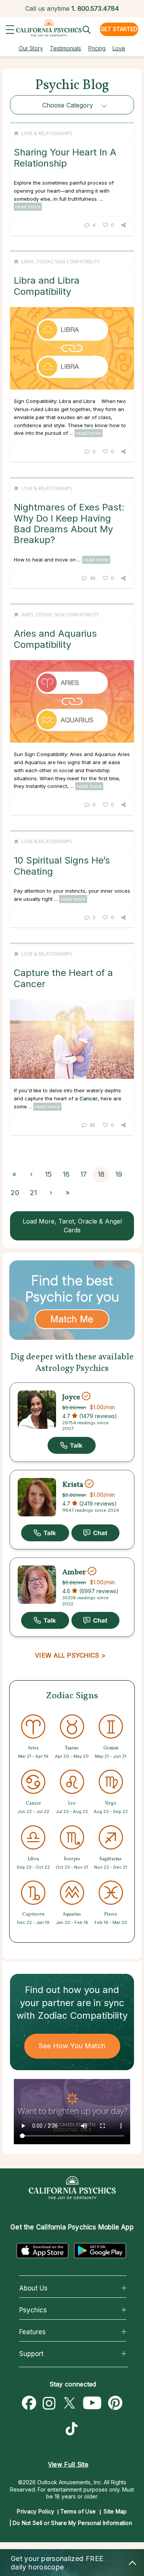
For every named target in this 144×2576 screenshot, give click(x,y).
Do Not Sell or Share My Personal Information (72, 2523)
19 (119, 1174)
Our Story (31, 48)
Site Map (115, 2511)
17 (84, 1174)
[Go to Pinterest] (116, 2403)
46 (93, 578)
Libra (28, 262)
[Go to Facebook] (29, 2403)
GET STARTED (119, 29)
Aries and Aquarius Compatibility (55, 639)
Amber (74, 1572)
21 (33, 1193)
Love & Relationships (47, 133)
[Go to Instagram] (49, 2403)
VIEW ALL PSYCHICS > (70, 1655)
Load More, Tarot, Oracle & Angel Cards (72, 1226)
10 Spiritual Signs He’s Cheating (62, 866)
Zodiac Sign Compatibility (68, 262)
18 (101, 1174)
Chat (95, 1533)
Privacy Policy (36, 2511)
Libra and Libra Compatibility (47, 286)
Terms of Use (78, 2511)
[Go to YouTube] (92, 2403)
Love (119, 48)
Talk (72, 1445)
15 (48, 1174)
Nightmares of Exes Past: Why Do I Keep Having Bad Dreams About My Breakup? (69, 523)
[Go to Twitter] (69, 2403)
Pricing (97, 48)
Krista (73, 1485)
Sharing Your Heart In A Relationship (65, 158)
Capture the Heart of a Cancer (63, 978)
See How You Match (72, 2046)
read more (28, 206)
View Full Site (68, 2464)
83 (93, 1125)
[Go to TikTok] (73, 2430)
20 (15, 1193)
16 (66, 1174)
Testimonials (65, 48)
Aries (27, 615)
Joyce (71, 1397)
